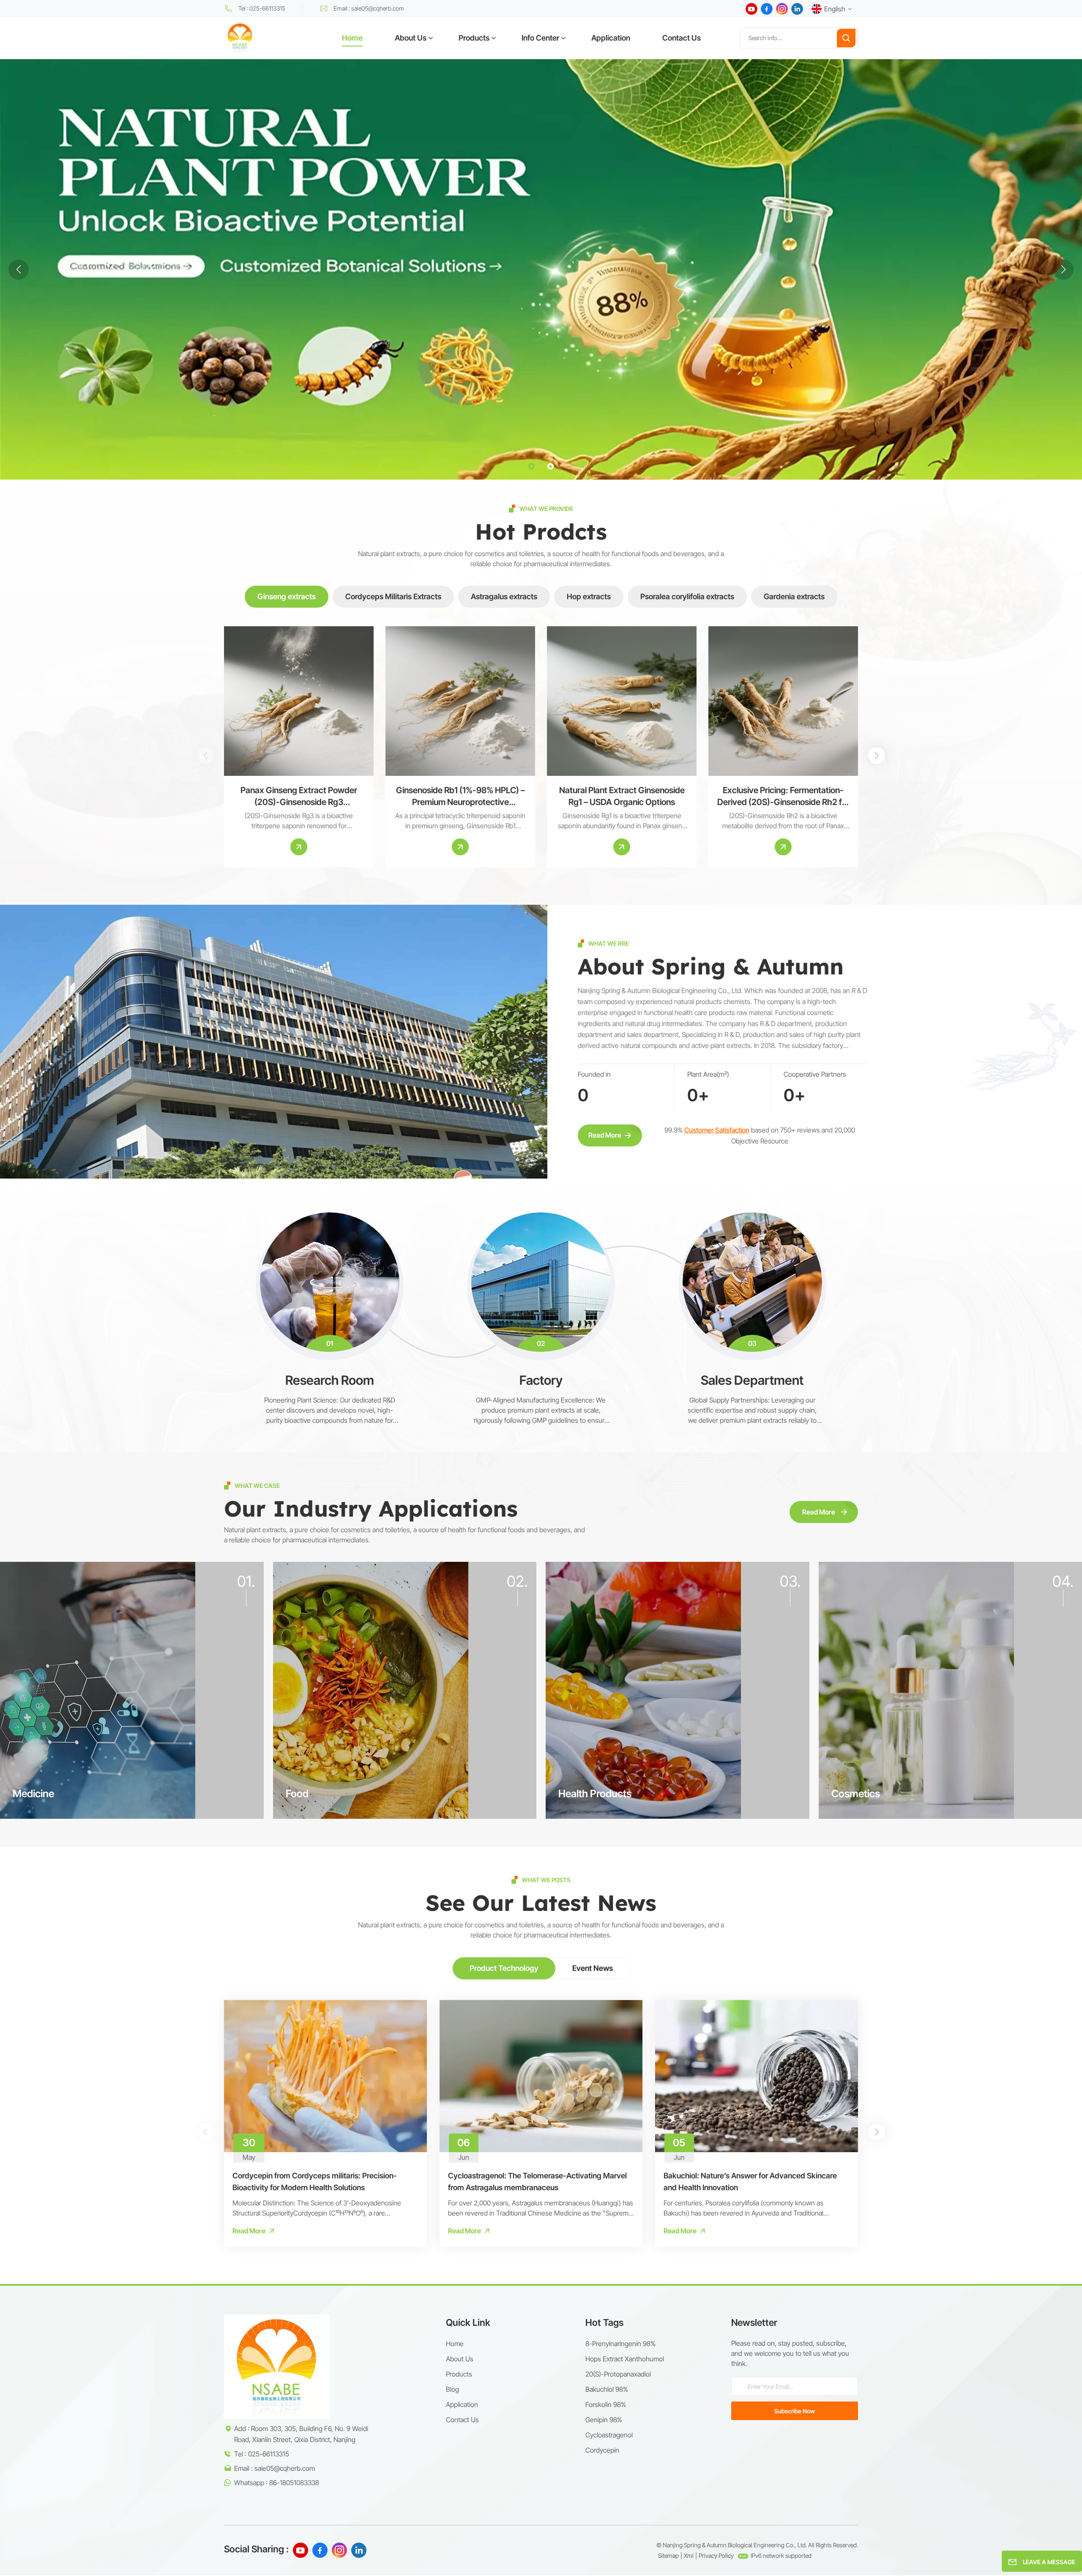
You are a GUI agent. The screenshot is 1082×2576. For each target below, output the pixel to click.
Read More (605, 1135)
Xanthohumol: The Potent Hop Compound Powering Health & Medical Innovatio (967, 2182)
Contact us (462, 2420)
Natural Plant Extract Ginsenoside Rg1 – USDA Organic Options (622, 796)
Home (352, 38)
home (455, 2344)
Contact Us (682, 38)
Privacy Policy (716, 2556)
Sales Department (752, 1380)
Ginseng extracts (287, 596)
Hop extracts (589, 596)
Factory (541, 1380)
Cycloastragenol (609, 2435)
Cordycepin (602, 2450)
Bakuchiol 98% (607, 2389)
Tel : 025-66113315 (262, 8)
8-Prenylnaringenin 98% (620, 2344)
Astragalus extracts (504, 596)
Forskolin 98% (606, 2404)
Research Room (330, 1380)
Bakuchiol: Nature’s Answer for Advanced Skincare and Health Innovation (750, 2182)
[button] (531, 466)
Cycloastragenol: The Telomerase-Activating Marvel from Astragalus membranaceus (537, 2182)
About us (460, 2359)
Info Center (540, 38)
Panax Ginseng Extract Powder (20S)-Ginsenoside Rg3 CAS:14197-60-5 (299, 797)
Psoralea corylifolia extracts (687, 596)
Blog (452, 2389)
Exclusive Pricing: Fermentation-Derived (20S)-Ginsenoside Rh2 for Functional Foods (783, 797)
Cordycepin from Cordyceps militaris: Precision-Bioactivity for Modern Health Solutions (315, 2182)
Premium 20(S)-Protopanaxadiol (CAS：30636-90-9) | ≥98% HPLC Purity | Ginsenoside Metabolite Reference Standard (945, 797)
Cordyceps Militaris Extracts (393, 596)
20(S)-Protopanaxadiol (618, 2374)
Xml (689, 2556)
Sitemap (668, 2556)
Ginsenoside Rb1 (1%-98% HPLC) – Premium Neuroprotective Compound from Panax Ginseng (460, 797)
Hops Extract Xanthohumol (625, 2359)
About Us (411, 38)
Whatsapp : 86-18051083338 (277, 2483)
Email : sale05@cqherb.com (369, 8)
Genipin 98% (604, 2420)
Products (474, 38)
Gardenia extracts (794, 596)
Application (611, 38)
